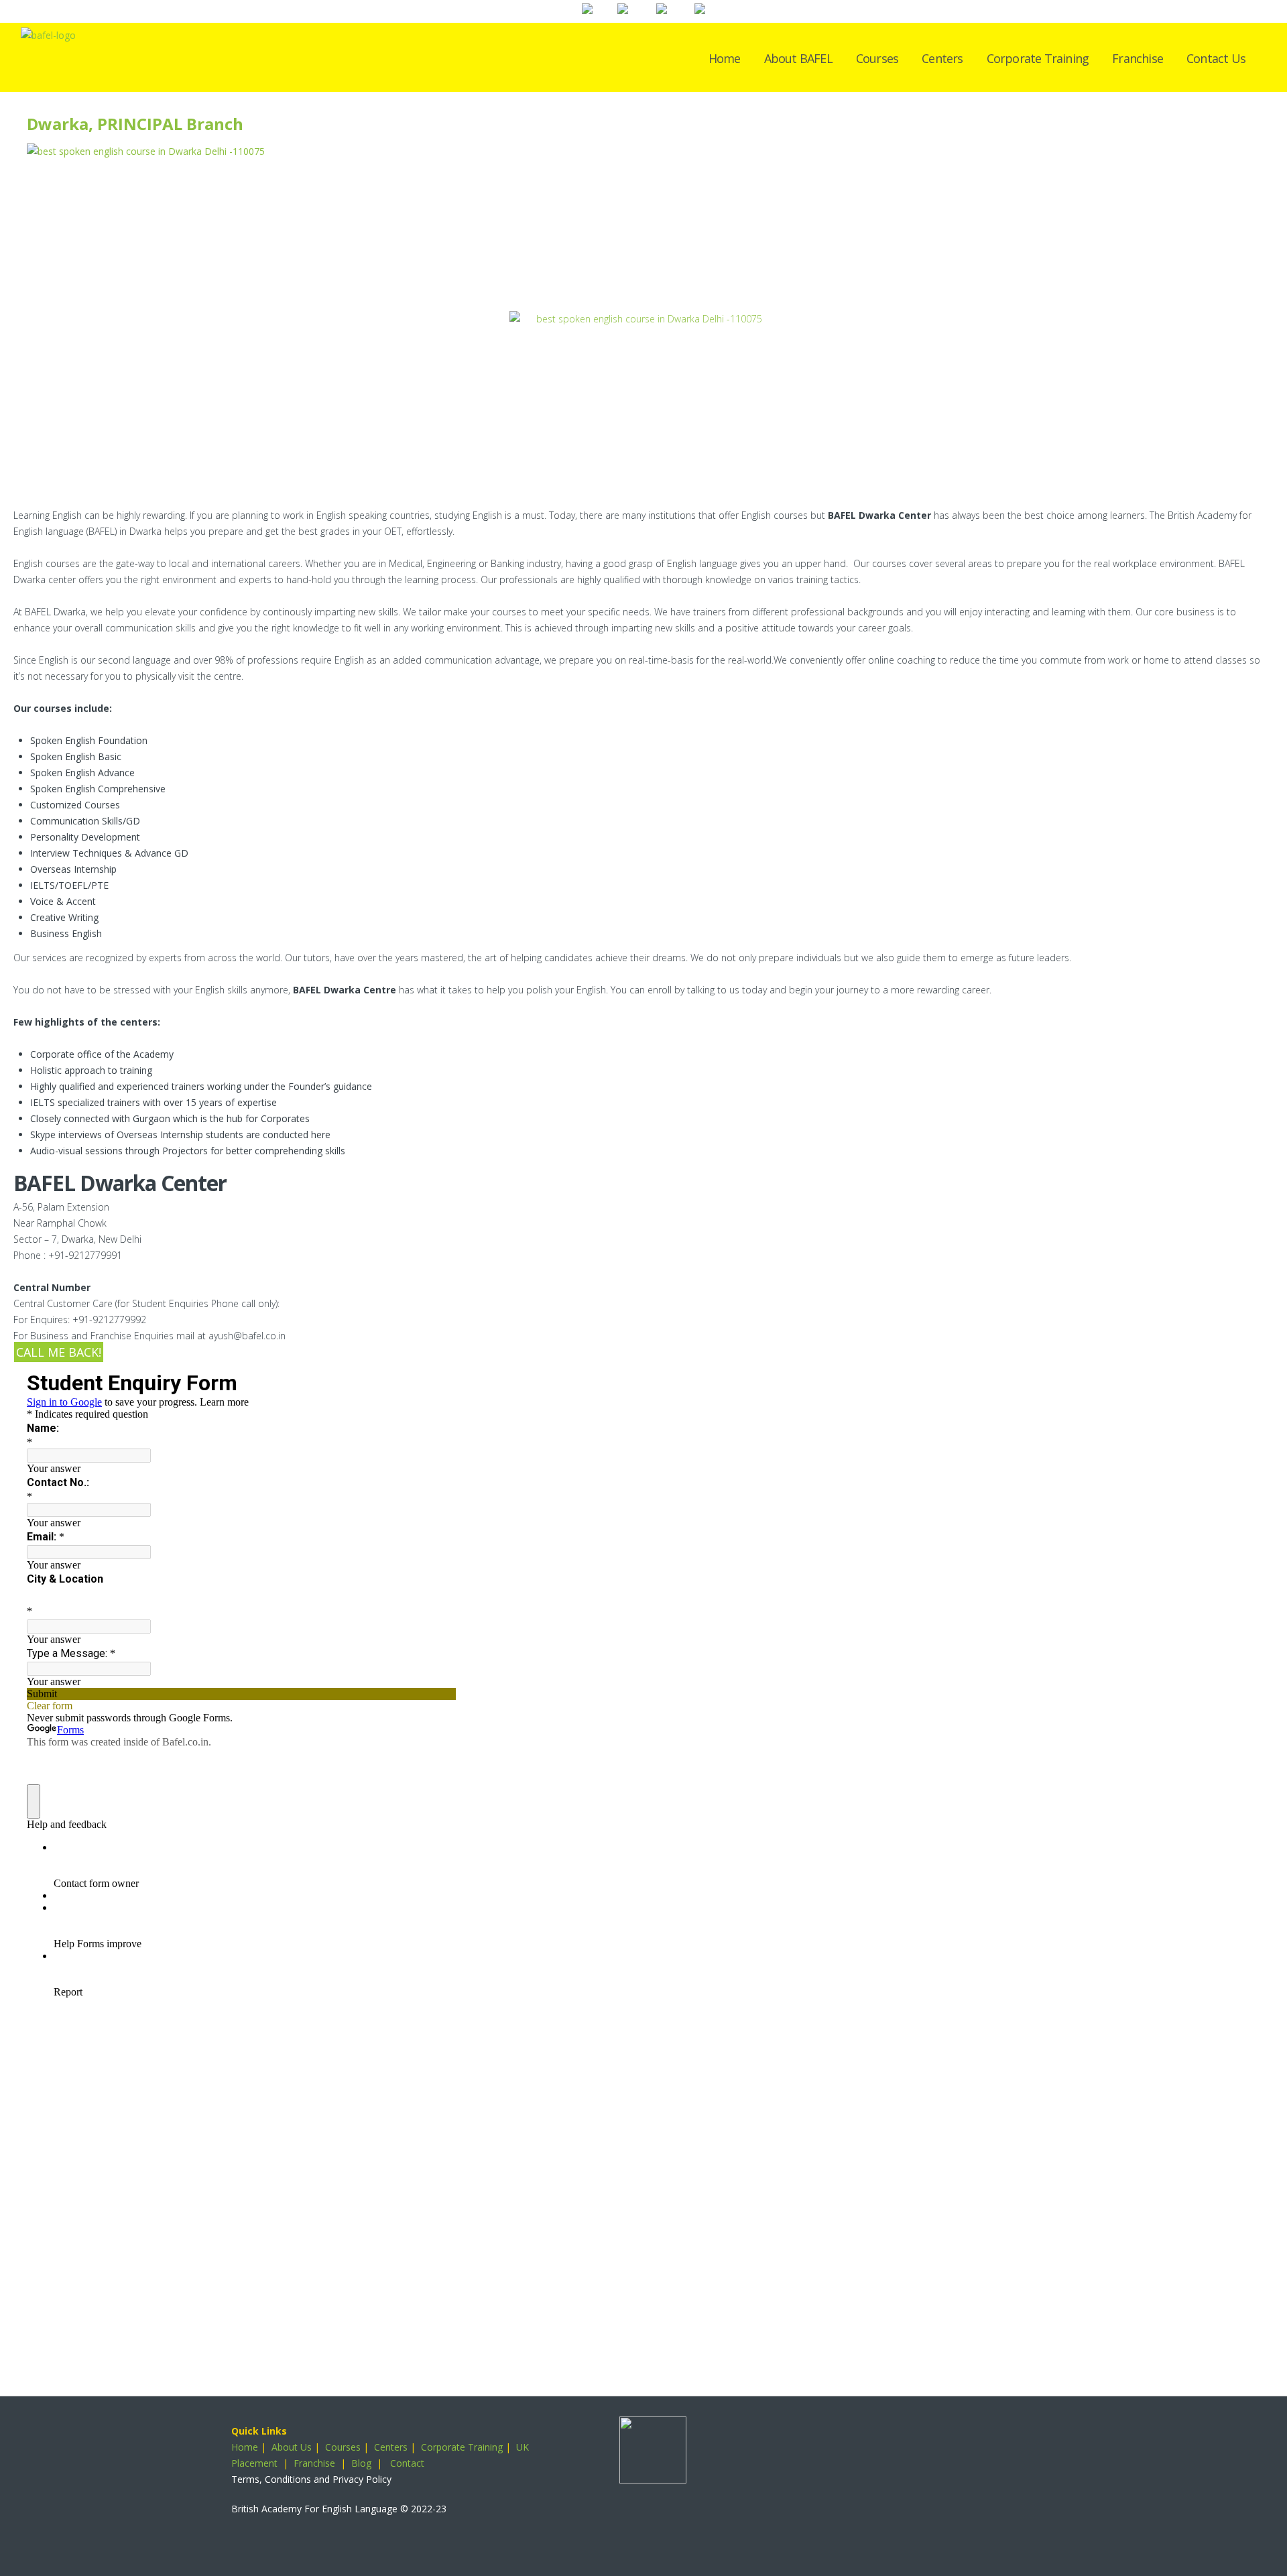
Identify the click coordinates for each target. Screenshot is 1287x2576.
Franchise (1138, 58)
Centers (942, 58)
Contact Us (1216, 58)
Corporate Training (1038, 58)
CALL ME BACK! (59, 1352)
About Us (292, 2447)
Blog (361, 2463)
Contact (407, 2463)
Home (725, 58)
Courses (877, 58)
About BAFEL (798, 58)
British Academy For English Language (314, 2509)
